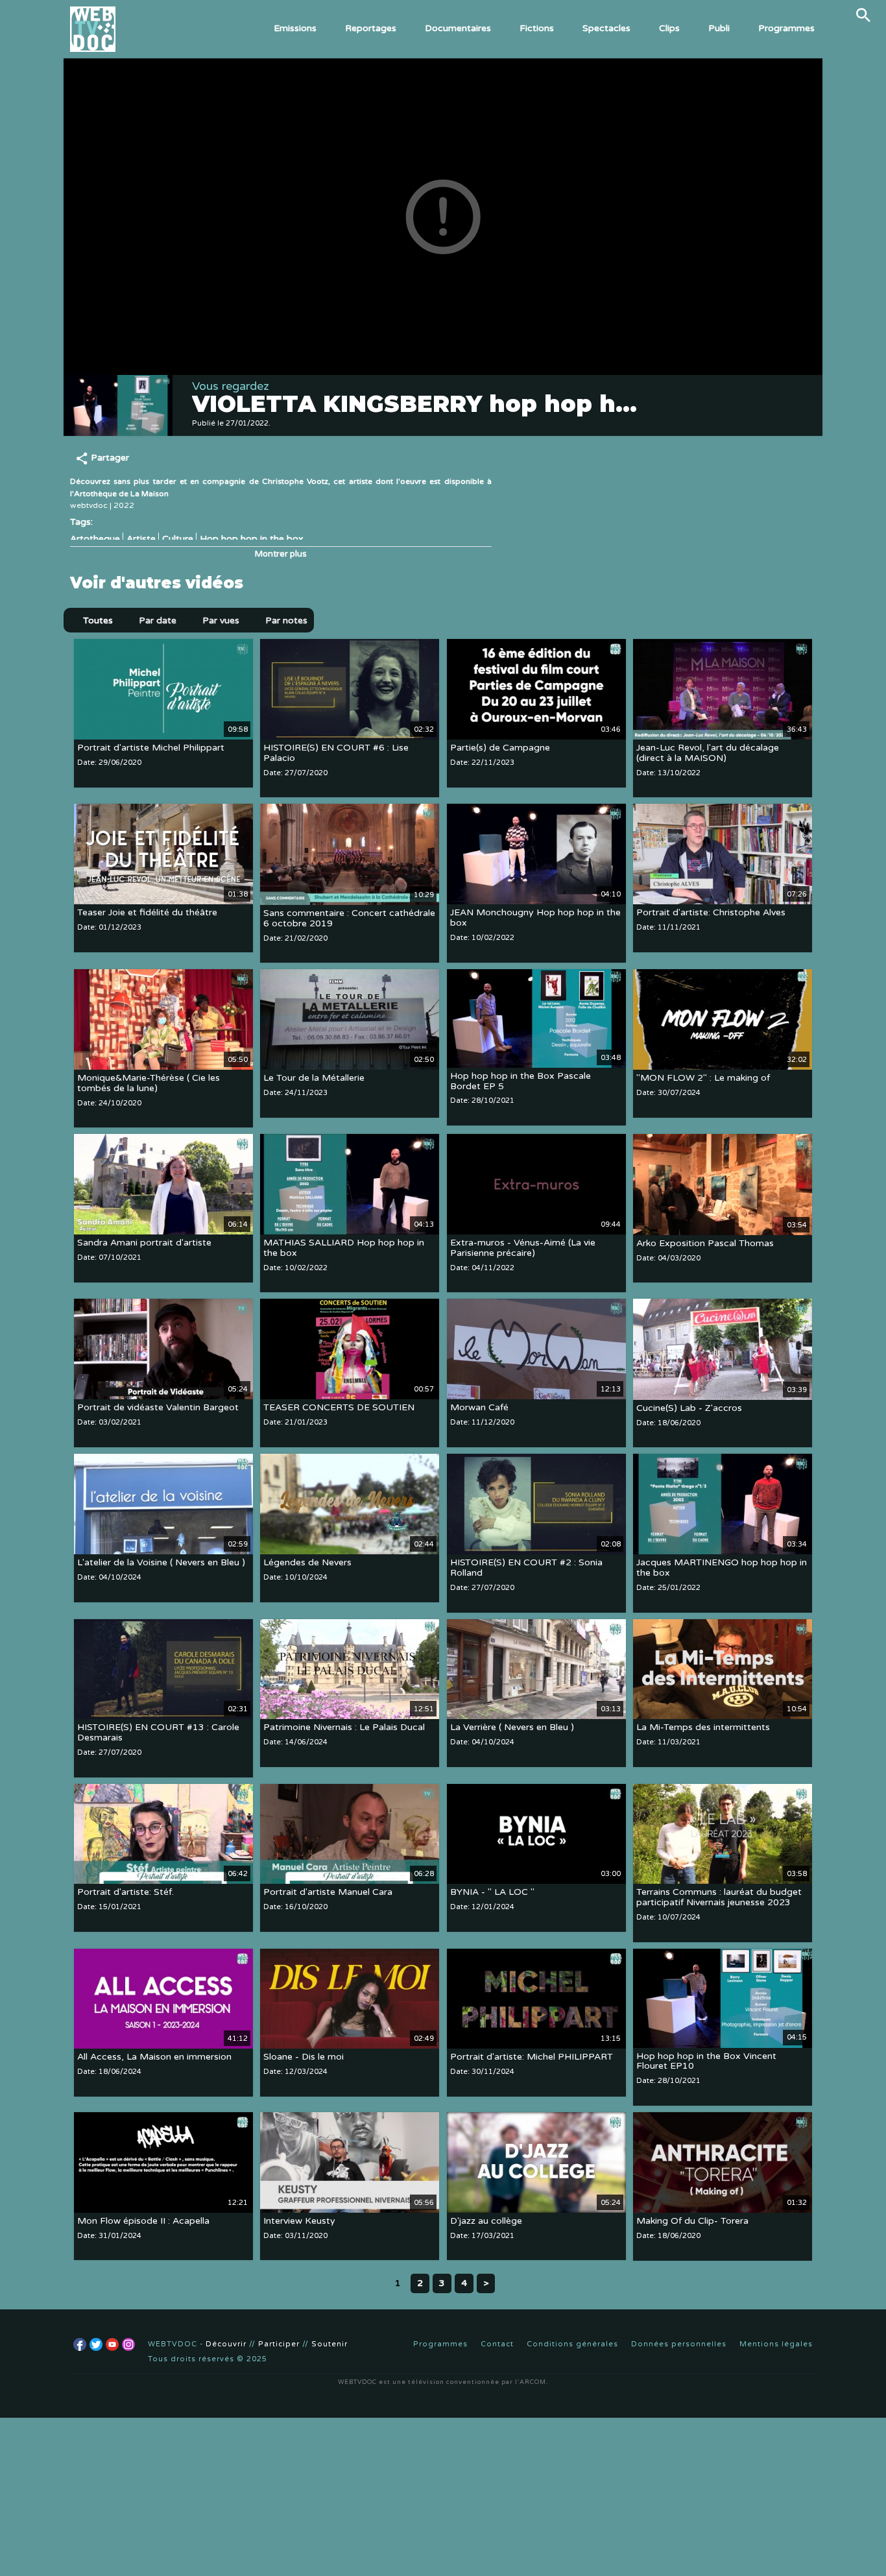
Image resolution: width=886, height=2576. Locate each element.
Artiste (141, 539)
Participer (279, 2344)
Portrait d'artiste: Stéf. (126, 1893)
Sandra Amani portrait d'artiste (144, 1243)
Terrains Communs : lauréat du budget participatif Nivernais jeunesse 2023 (719, 1898)
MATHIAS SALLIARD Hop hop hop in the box (344, 1248)
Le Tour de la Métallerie (314, 1078)
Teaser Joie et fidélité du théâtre (147, 912)
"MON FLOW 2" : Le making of (703, 1078)
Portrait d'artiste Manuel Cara (328, 1893)
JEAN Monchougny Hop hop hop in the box (535, 918)
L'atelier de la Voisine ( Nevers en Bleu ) (161, 1562)
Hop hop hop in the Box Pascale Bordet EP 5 (521, 1081)
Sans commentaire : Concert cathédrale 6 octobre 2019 (349, 918)
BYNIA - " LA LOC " (492, 1893)
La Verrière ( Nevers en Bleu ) (512, 1728)
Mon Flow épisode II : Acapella (143, 2221)
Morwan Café (479, 1407)
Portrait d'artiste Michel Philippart (151, 748)
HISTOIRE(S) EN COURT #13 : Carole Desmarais (158, 1733)
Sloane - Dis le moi (304, 2057)
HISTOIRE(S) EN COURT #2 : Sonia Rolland (526, 1568)
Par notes (286, 620)
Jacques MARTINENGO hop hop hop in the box (722, 1568)
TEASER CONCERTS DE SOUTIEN (339, 1407)
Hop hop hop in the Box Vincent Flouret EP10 (706, 2061)
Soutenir (329, 2344)
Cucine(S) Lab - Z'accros (689, 1408)
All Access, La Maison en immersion (154, 2057)
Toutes (98, 620)
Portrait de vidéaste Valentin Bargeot (158, 1407)
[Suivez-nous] (80, 2344)
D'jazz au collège (486, 2221)
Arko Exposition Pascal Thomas (705, 1243)
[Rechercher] (863, 15)
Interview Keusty (299, 2221)
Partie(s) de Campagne (500, 748)
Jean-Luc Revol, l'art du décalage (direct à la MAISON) (708, 753)
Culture (178, 539)
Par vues (221, 620)
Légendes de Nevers (307, 1562)
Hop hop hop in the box (252, 539)
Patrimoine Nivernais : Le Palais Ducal (344, 1728)
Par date (158, 620)
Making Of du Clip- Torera (692, 2221)
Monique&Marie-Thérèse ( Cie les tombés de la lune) (149, 1083)
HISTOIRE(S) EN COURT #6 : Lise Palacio (336, 753)
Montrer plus (281, 554)
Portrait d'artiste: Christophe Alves (711, 912)
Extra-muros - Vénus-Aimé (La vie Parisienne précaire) (523, 1248)
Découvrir (226, 2344)
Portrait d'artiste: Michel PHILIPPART (532, 2057)
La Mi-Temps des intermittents (703, 1728)
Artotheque (95, 539)
